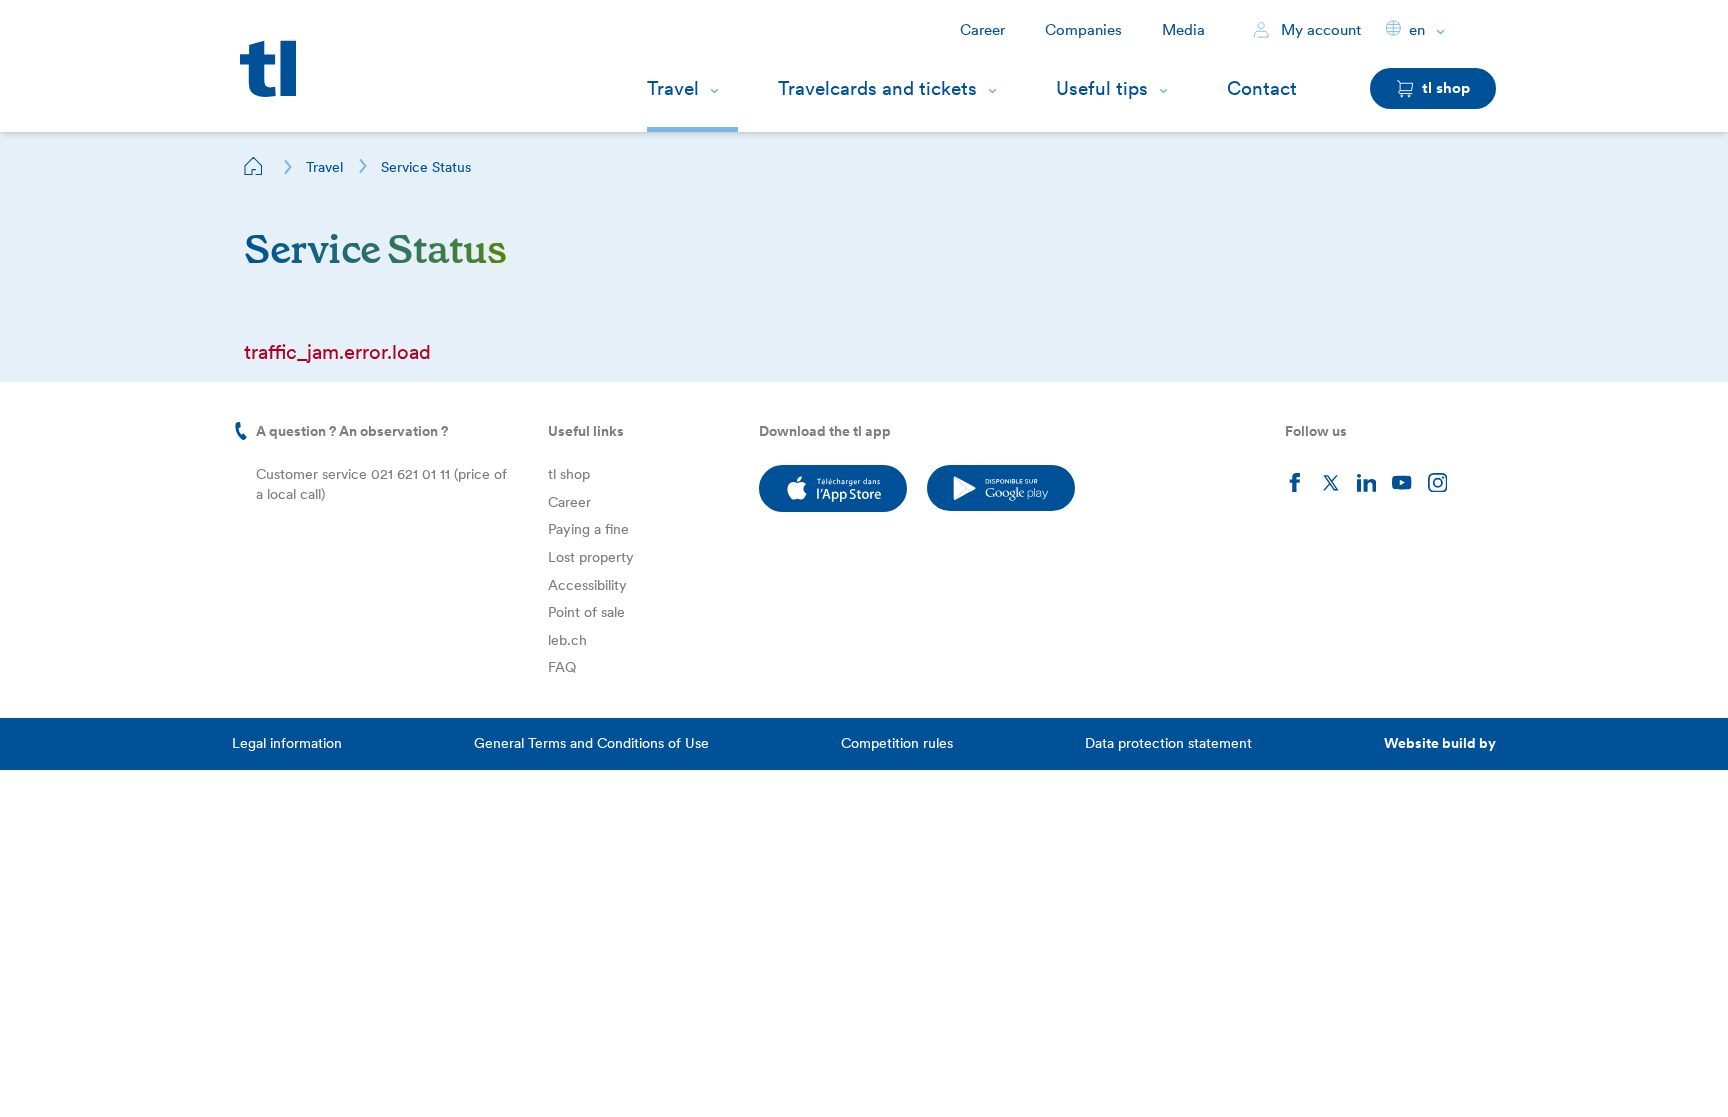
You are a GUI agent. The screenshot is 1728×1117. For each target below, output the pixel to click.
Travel (673, 88)
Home (254, 166)
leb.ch (567, 640)
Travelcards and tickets (877, 88)
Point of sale (586, 612)
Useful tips (1102, 88)
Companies (1083, 30)
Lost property (591, 557)
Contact (1262, 88)
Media (1183, 30)
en (1417, 30)
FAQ (562, 667)
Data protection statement (1168, 743)
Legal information (287, 743)
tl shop (569, 474)
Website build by (1440, 743)
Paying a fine (588, 529)
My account (1319, 30)
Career (982, 30)
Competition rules (897, 743)
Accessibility (587, 585)
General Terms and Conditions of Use (591, 743)
